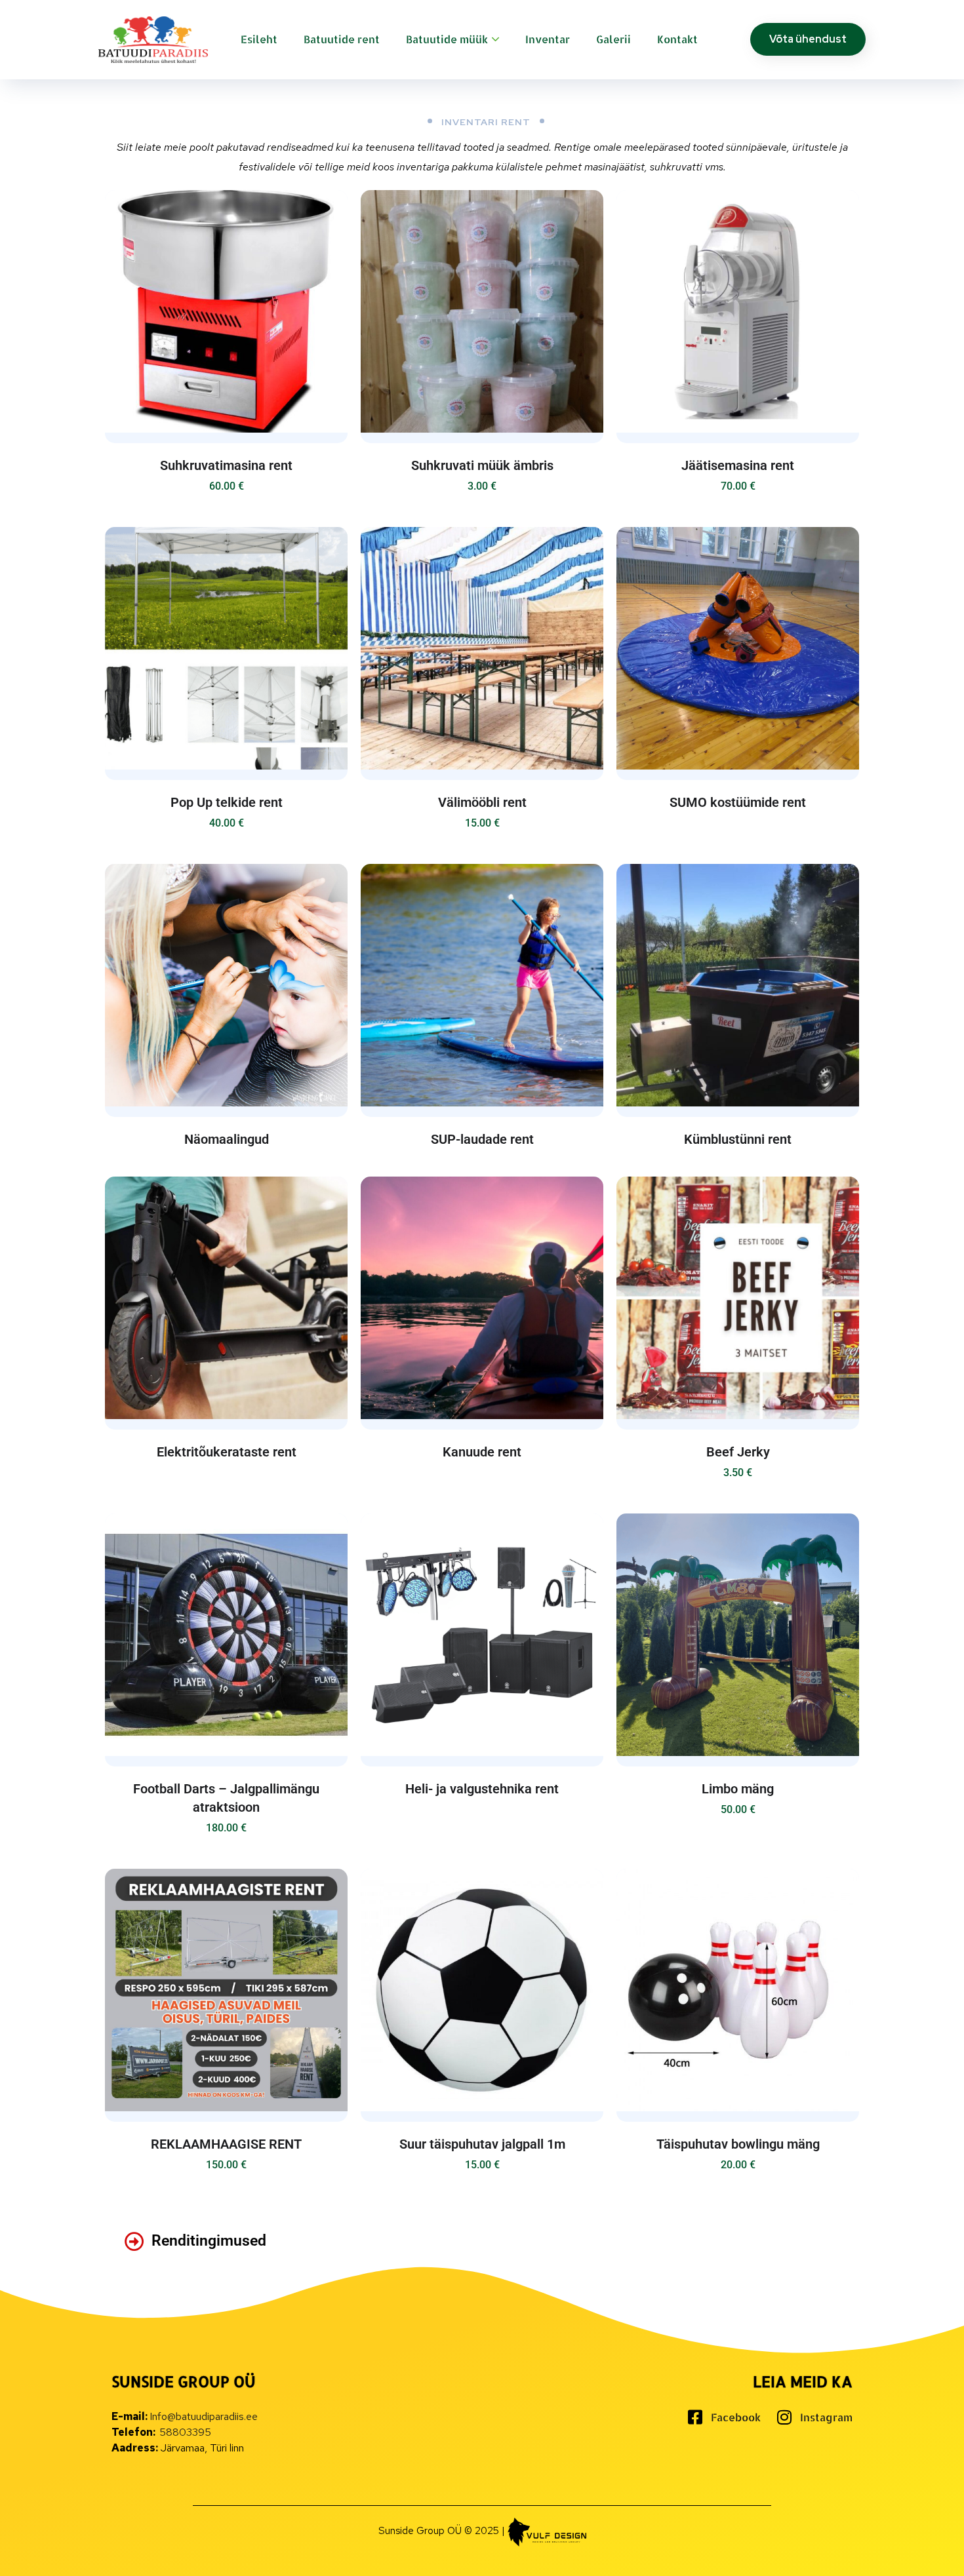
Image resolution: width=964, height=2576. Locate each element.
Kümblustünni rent (738, 1139)
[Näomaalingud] (226, 985)
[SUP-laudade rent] (482, 985)
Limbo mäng (738, 1789)
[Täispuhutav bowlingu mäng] (738, 1990)
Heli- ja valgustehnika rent (482, 1789)
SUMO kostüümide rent (738, 802)
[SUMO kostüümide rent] (738, 648)
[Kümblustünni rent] (738, 985)
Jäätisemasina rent (738, 465)
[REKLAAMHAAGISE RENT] (226, 1990)
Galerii (613, 39)
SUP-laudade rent (482, 1139)
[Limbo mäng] (738, 1635)
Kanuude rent (482, 1452)
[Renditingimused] (134, 2242)
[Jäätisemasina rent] (738, 311)
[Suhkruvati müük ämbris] (482, 311)
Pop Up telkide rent (227, 802)
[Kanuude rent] (482, 1298)
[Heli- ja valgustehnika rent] (482, 1635)
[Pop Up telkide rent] (226, 648)
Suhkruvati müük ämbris (482, 465)
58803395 (185, 2432)
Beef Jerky (738, 1452)
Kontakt (677, 39)
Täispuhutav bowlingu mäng (738, 2144)
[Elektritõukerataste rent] (226, 1298)
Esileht (259, 39)
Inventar (548, 39)
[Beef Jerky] (738, 1298)
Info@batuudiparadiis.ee (204, 2416)
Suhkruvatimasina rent (226, 465)
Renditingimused (209, 2241)
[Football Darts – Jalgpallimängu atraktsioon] (226, 1635)
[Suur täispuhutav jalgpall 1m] (482, 1990)
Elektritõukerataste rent (227, 1452)
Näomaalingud (227, 1139)
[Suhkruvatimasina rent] (226, 311)
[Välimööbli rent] (482, 648)
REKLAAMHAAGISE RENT (226, 2144)
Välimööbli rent (482, 802)
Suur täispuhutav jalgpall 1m (482, 2144)
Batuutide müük (447, 39)
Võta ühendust (808, 39)
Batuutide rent (342, 39)
